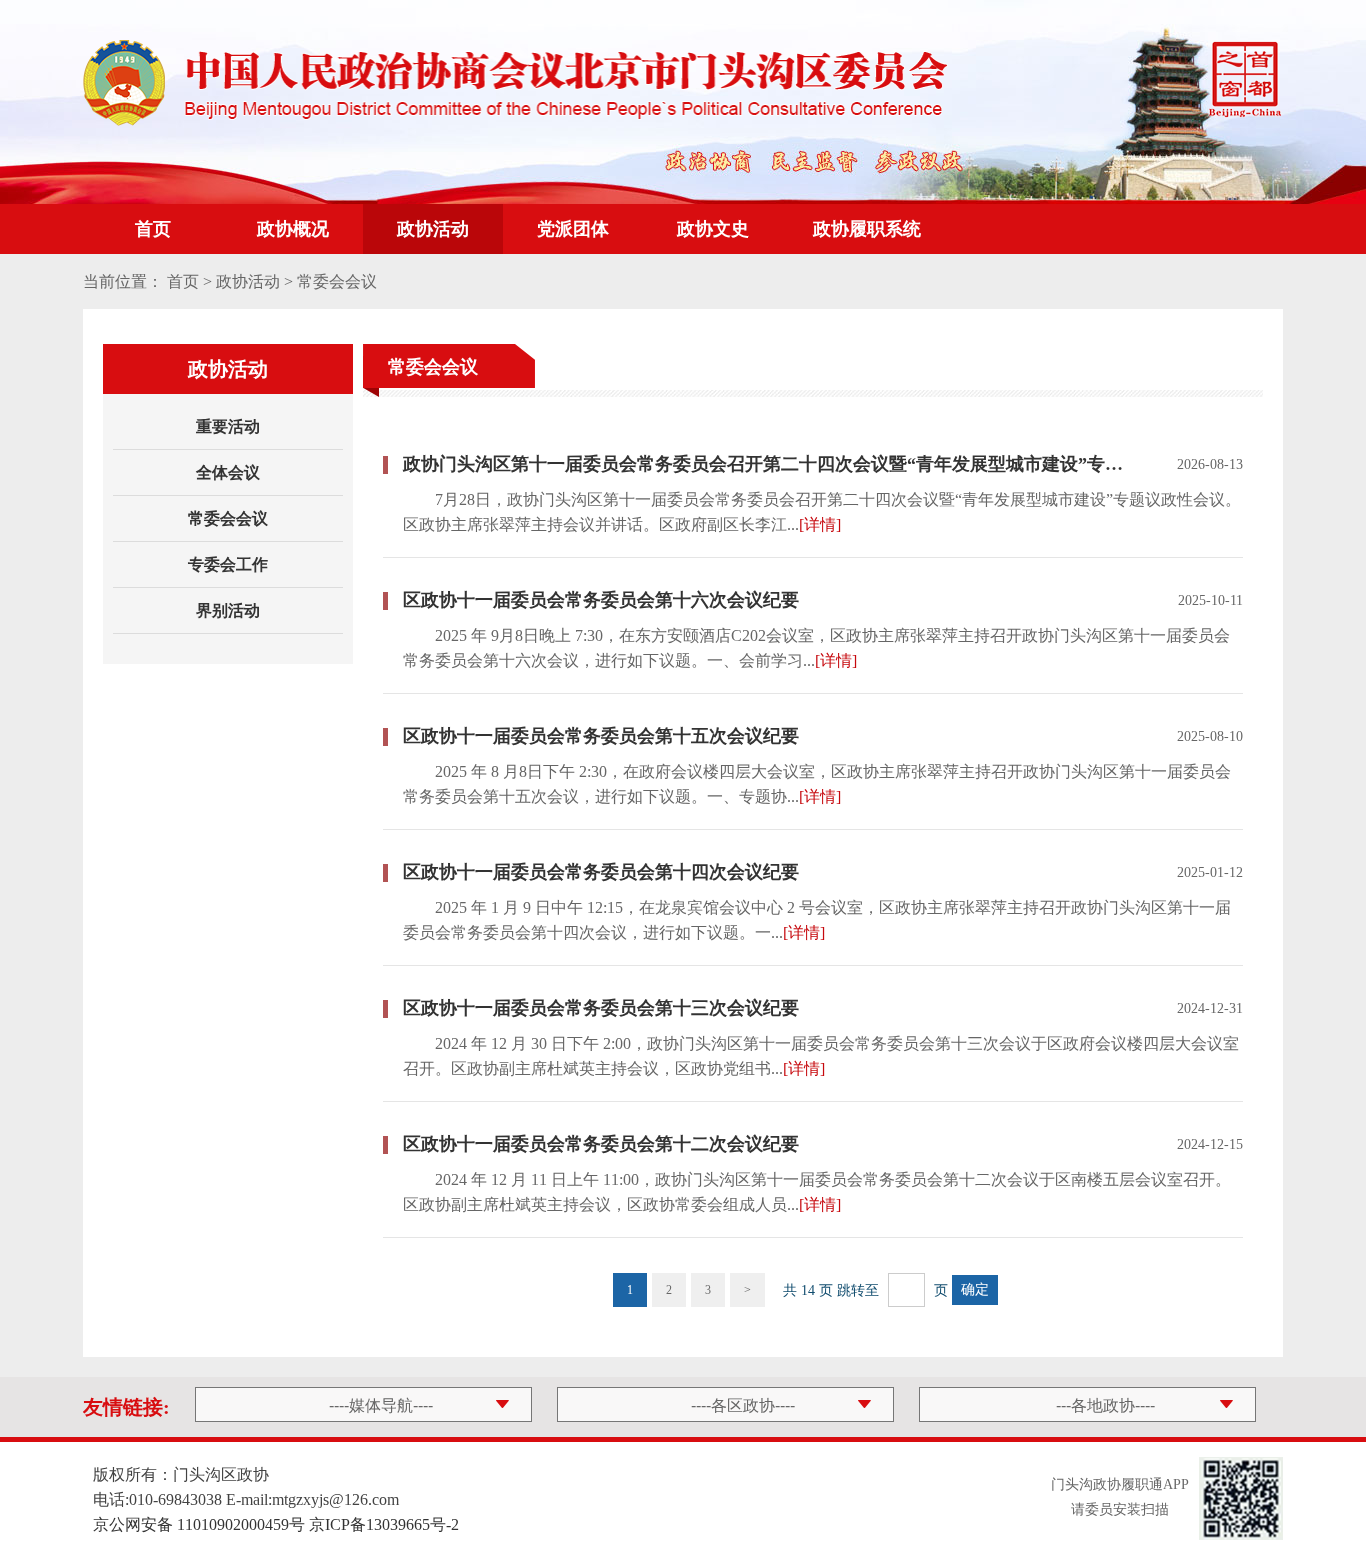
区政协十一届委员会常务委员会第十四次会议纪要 (601, 872)
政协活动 (433, 229)
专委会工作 (228, 564)
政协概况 (293, 229)
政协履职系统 (867, 229)
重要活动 (228, 426)
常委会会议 (228, 518)
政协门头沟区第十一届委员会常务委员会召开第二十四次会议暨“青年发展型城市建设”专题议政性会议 (768, 464)
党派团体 (573, 229)
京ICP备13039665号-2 (384, 1524)
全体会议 (228, 472)
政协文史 (713, 229)
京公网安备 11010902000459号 (199, 1524)
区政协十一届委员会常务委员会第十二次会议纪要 (601, 1144)
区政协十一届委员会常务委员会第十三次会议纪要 (601, 1008)
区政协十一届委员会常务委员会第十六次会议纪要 (601, 600)
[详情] (820, 524)
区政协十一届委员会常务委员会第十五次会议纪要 (601, 736)
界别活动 (228, 610)
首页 (153, 229)
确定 (975, 1289)
